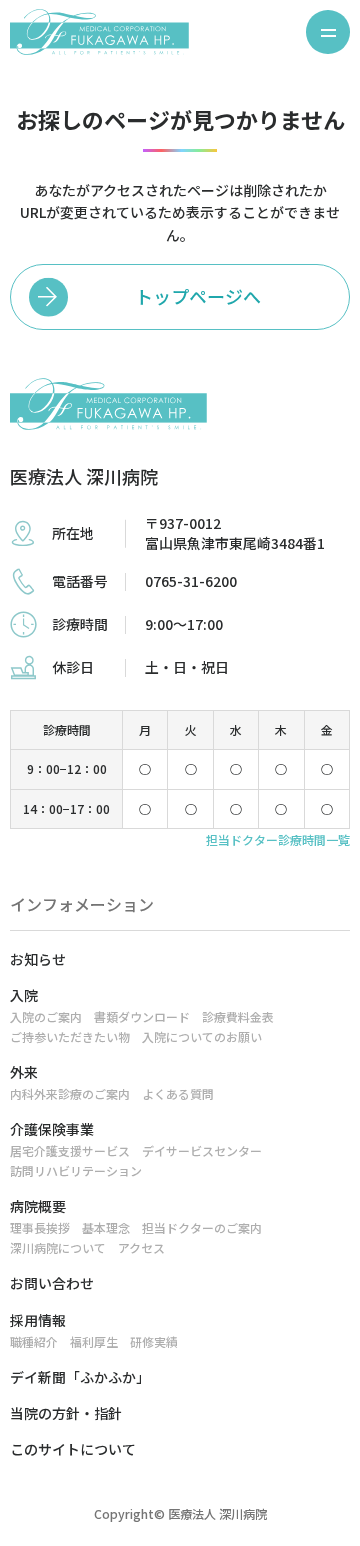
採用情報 (38, 1320)
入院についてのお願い (202, 1036)
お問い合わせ (52, 1283)
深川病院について (58, 1247)
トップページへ (198, 296)
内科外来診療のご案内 (70, 1093)
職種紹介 (34, 1341)
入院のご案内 (46, 1016)
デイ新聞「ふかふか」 (80, 1377)
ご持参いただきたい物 (70, 1036)
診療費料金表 (238, 1016)
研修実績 (154, 1341)
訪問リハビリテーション (76, 1170)
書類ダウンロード (142, 1016)
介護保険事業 (52, 1129)
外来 (24, 1072)
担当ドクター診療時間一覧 (278, 839)
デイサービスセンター (202, 1150)
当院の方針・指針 (66, 1413)
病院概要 (38, 1206)
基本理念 (106, 1227)
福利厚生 (94, 1341)
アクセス (141, 1247)
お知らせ (38, 959)
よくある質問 (178, 1093)
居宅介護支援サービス (70, 1150)
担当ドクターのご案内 (202, 1227)
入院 (24, 995)
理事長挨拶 (40, 1227)
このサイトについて (73, 1449)
